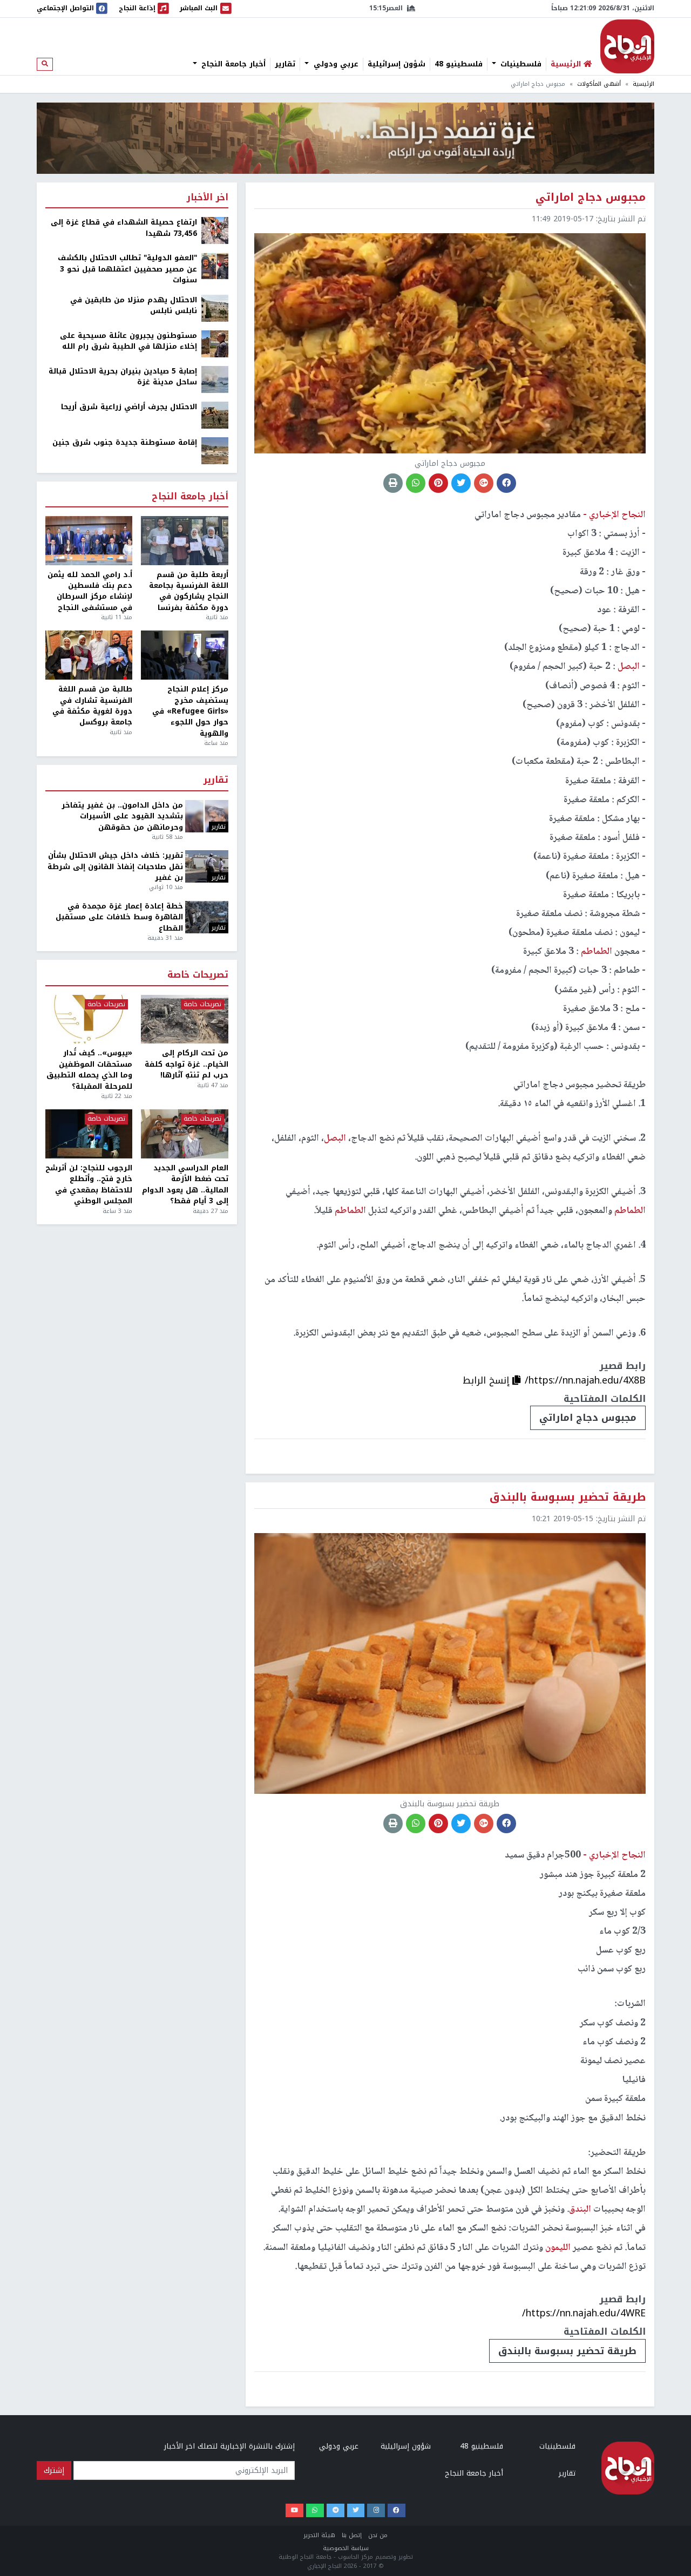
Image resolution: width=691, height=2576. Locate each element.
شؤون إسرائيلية (397, 64)
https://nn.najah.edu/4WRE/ (584, 2313)
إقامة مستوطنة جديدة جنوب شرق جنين (125, 443)
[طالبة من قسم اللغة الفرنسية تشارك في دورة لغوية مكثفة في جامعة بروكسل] (89, 655)
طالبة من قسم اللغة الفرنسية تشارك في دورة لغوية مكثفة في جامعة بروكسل (92, 706)
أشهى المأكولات (599, 84)
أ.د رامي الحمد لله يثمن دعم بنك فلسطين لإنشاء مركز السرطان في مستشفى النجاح (90, 592)
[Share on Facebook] (506, 483)
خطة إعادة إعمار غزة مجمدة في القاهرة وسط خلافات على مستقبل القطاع (119, 917)
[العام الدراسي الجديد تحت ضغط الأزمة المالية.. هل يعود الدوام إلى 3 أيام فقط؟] (184, 1134)
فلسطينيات (520, 64)
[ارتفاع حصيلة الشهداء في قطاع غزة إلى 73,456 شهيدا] (215, 230)
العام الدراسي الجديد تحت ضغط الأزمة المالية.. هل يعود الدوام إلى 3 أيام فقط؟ (185, 1185)
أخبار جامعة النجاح (232, 64)
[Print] (393, 483)
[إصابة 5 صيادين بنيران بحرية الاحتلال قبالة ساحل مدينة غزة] (215, 379)
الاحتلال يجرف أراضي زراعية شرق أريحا (129, 407)
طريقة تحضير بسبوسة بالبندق (567, 2351)
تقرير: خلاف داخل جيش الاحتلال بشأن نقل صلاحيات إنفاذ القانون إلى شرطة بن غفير (115, 867)
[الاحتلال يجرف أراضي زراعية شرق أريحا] (215, 414)
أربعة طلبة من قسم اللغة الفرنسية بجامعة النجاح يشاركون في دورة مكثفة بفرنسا (188, 592)
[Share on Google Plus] (484, 483)
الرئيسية (643, 84)
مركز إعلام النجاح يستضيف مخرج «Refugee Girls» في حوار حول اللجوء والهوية (190, 711)
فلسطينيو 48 (459, 64)
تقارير (285, 64)
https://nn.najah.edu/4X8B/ (585, 1380)
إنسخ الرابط (487, 1380)
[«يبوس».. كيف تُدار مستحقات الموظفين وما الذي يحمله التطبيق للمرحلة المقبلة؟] (89, 1019)
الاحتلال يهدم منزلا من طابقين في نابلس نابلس (134, 306)
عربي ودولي (335, 64)
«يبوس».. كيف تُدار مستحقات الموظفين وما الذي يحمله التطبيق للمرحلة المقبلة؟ (89, 1070)
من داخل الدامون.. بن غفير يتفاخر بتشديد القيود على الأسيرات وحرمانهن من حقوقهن (122, 816)
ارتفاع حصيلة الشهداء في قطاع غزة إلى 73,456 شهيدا (124, 228)
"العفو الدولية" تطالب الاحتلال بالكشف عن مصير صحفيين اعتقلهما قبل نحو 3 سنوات (127, 269)
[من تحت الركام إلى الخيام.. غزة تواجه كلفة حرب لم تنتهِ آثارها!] (184, 1019)
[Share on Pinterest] (438, 483)
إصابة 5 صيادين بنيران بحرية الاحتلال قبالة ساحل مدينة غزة (123, 377)
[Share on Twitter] (461, 483)
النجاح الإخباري (627, 46)
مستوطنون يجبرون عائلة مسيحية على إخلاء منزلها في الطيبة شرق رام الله (128, 341)
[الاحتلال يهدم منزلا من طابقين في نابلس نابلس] (215, 307)
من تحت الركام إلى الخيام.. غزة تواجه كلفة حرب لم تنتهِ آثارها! (186, 1064)
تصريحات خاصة (198, 975)
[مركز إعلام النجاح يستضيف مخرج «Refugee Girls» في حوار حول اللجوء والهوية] (184, 655)
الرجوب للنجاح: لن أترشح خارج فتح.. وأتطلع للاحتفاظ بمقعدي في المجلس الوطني (89, 1185)
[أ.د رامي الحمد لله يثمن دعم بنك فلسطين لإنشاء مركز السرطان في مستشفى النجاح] (89, 541)
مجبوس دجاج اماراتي (588, 1418)
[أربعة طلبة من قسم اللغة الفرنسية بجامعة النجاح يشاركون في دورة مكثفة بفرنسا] (184, 541)
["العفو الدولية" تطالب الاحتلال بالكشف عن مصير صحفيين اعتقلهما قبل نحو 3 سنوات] (215, 266)
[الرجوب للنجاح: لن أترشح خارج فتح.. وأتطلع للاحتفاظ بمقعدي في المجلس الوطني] (89, 1134)
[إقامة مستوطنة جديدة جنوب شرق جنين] (215, 450)
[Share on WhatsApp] (416, 483)
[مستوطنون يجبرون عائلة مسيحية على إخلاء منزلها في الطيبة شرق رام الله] (215, 343)
